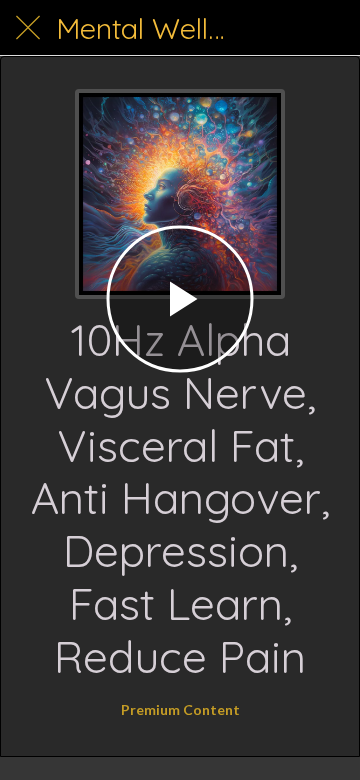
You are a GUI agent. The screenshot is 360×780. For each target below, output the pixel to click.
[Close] (28, 28)
